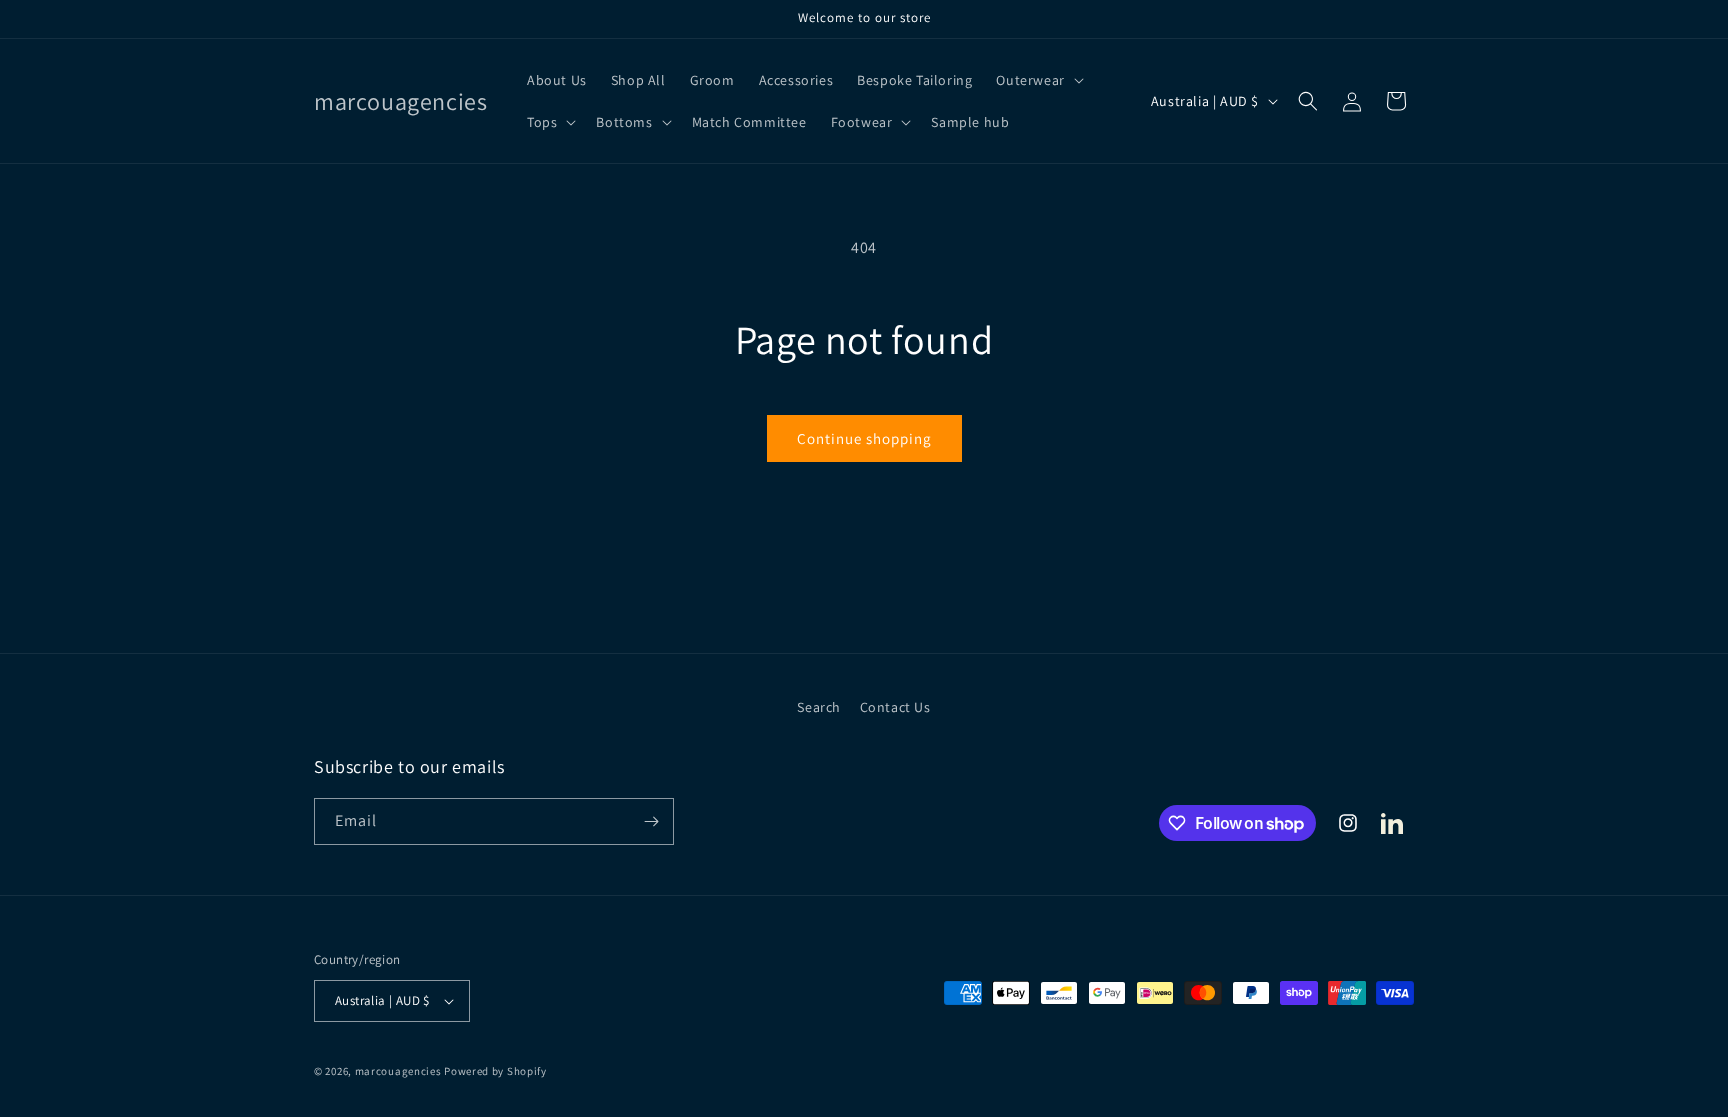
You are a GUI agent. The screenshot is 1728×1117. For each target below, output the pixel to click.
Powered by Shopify (495, 1071)
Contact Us (895, 707)
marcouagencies (398, 1071)
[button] (1037, 80)
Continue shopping (864, 438)
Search (819, 707)
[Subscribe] (651, 821)
